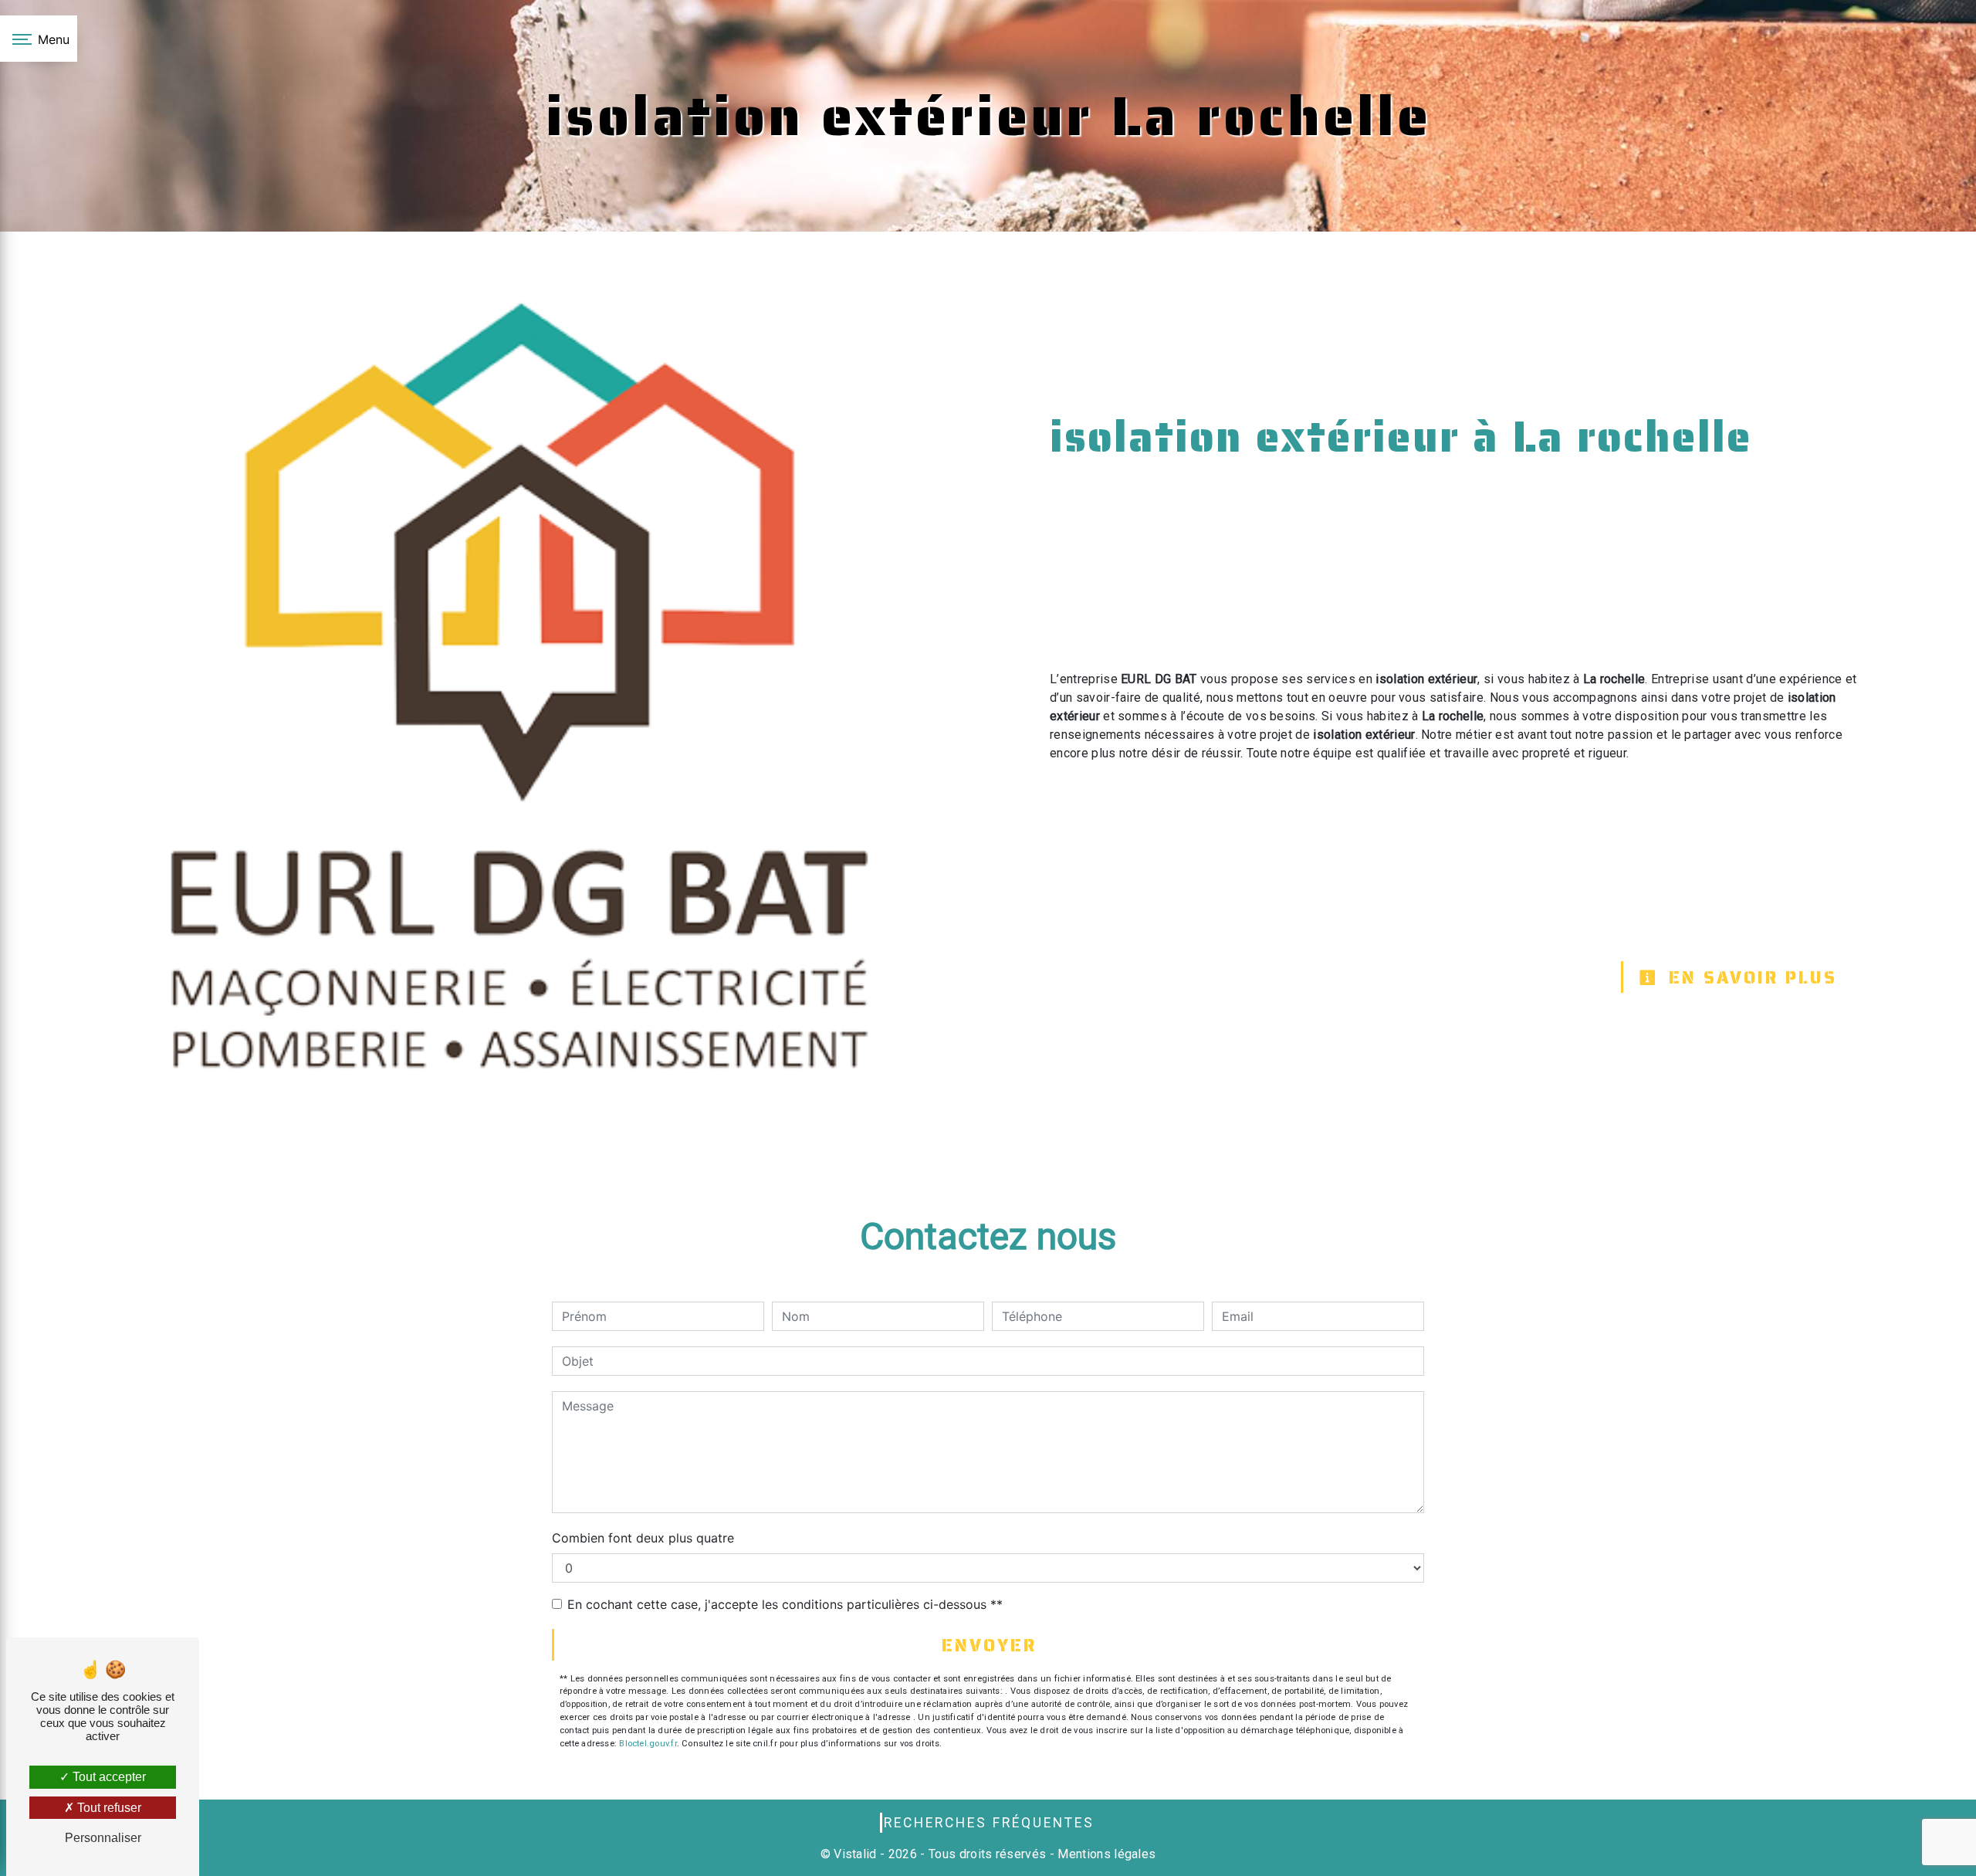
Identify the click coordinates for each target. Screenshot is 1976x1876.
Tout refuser (108, 1808)
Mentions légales (1105, 1854)
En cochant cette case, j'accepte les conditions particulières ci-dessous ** (785, 1604)
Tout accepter (108, 1777)
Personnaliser (103, 1838)
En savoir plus (1749, 978)
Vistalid (855, 1854)
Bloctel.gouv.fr (648, 1744)
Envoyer (989, 1646)
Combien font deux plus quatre (643, 1538)
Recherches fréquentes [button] (989, 1823)
